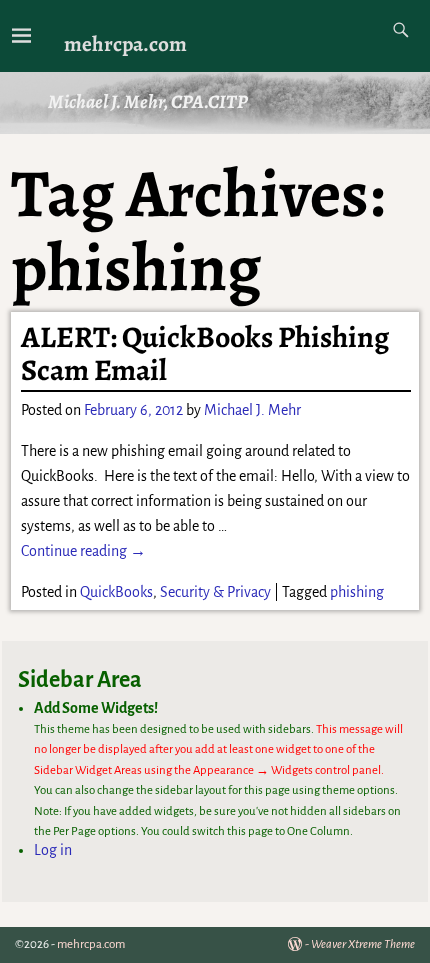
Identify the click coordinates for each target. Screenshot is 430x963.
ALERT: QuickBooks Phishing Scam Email (205, 353)
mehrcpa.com (125, 43)
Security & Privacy (215, 592)
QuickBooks (116, 592)
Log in (53, 850)
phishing (357, 592)
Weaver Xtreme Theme (363, 944)
